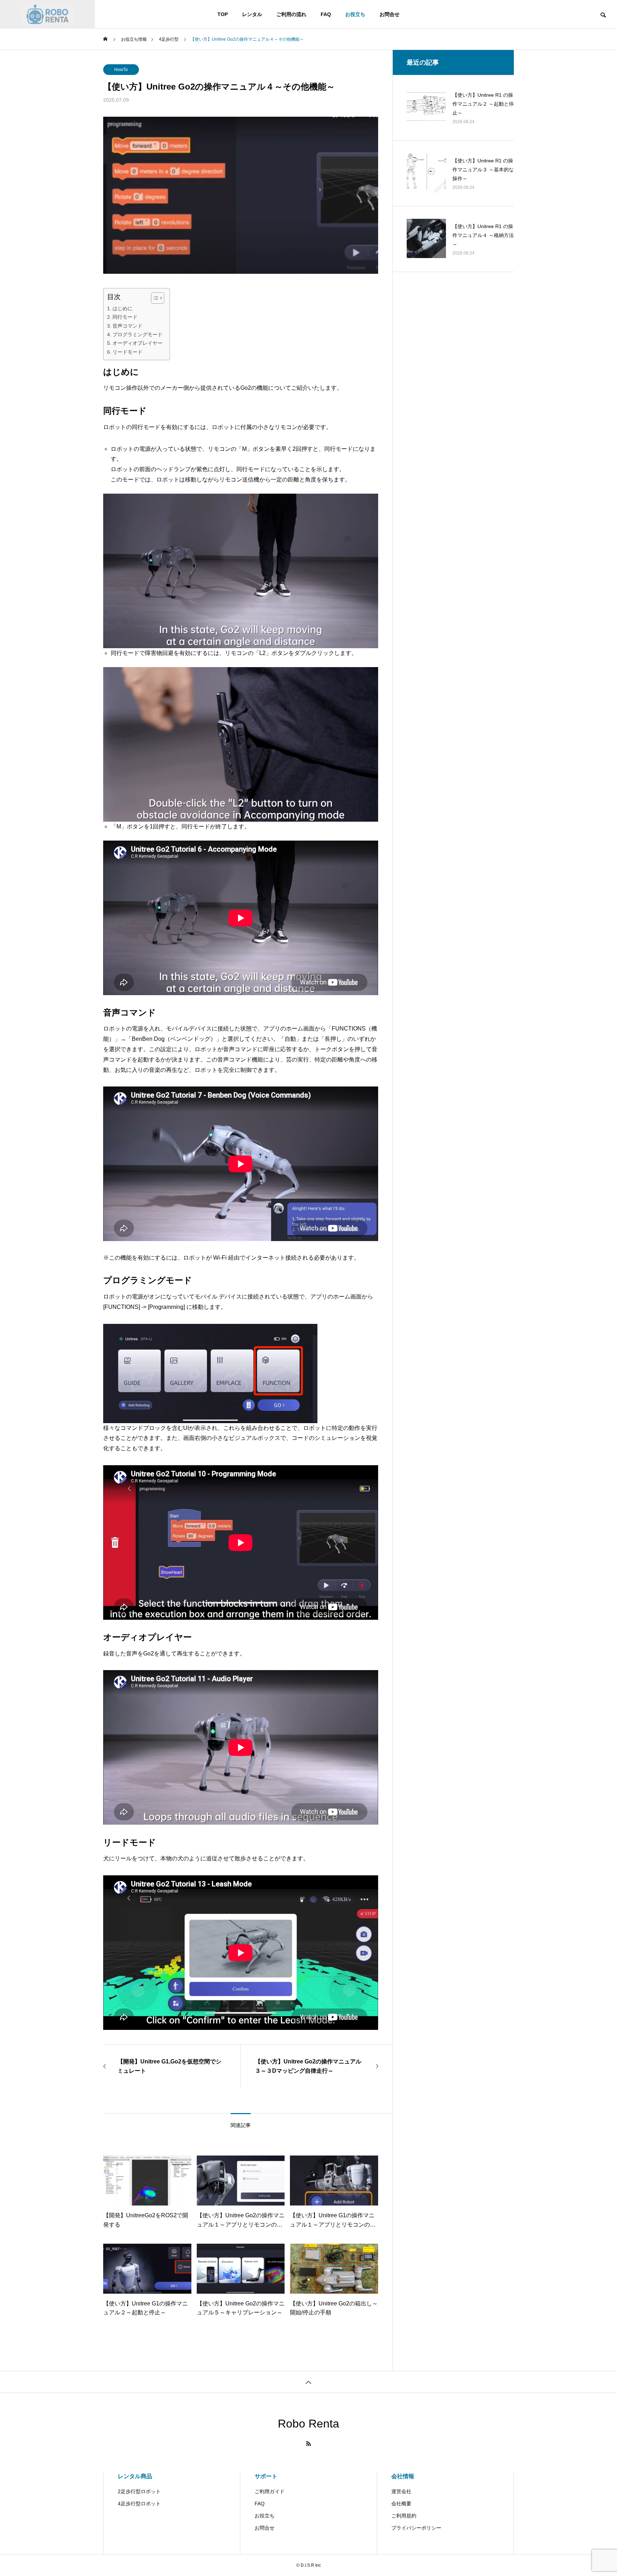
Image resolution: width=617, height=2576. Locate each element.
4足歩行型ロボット (139, 2504)
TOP (223, 14)
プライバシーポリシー (416, 2528)
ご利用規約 (404, 2516)
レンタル (252, 14)
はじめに (122, 308)
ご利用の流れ (291, 14)
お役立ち (355, 14)
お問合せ (390, 14)
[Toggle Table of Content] (154, 298)
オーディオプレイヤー (137, 343)
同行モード (125, 317)
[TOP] (308, 2382)
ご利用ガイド (270, 2491)
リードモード (127, 352)
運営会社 (401, 2491)
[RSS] (308, 2444)
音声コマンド (127, 326)
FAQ (326, 14)
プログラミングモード (137, 334)
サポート (266, 2476)
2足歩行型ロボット (139, 2491)
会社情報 (403, 2476)
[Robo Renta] (47, 14)
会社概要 (401, 2504)
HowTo (121, 70)
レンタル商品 (135, 2476)
